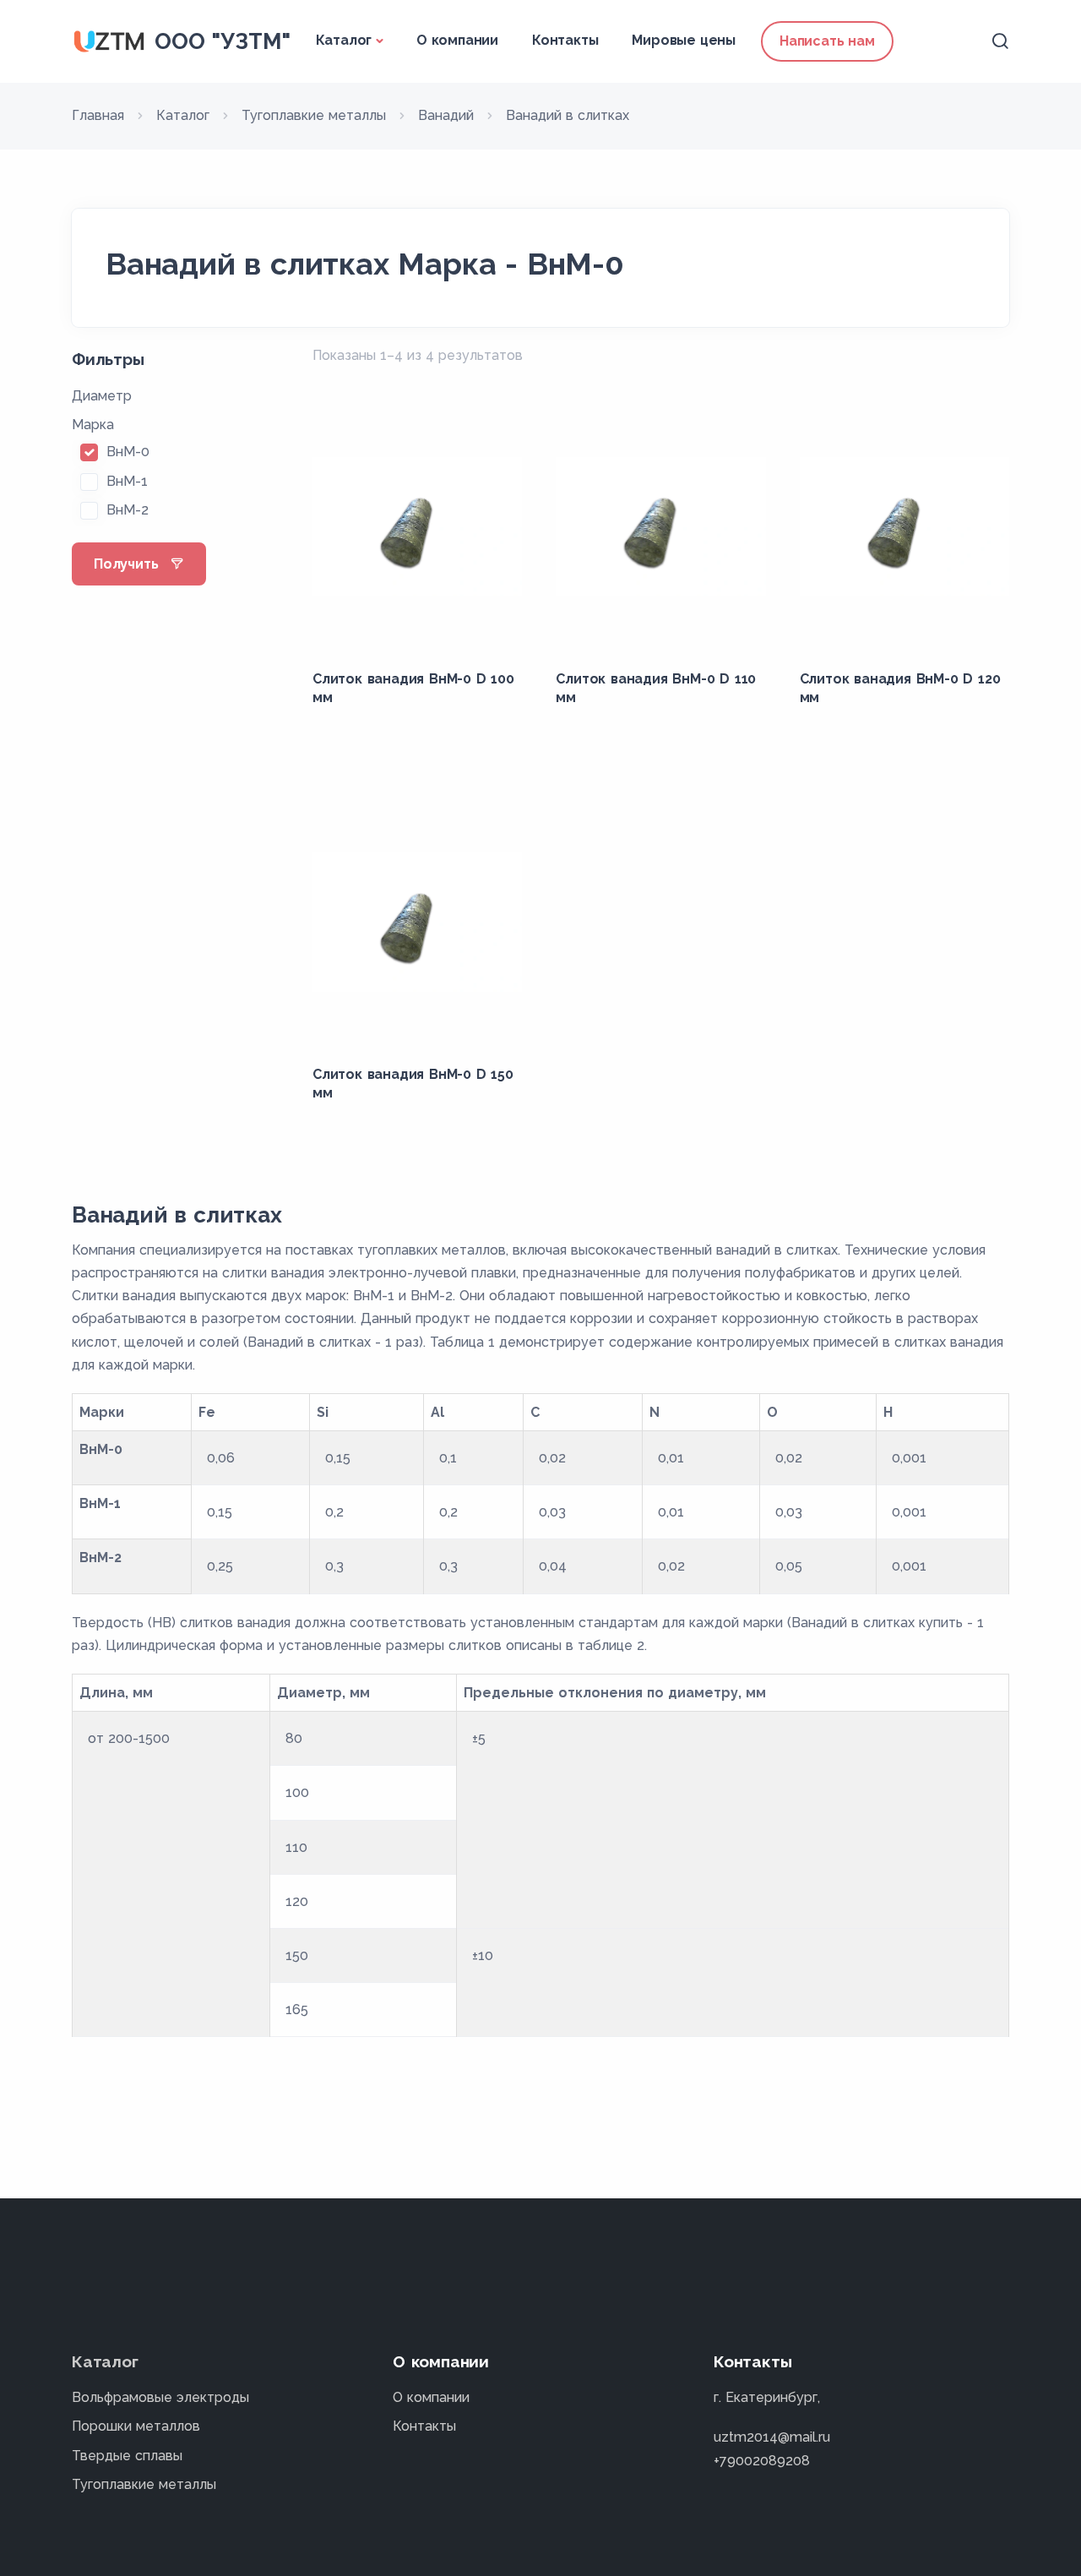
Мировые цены (684, 40)
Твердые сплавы (127, 2456)
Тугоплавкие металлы (144, 2484)
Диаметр (102, 396)
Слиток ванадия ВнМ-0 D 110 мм (656, 688)
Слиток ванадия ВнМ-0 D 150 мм (413, 1084)
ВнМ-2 (128, 510)
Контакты (565, 40)
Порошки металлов (136, 2426)
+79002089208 (762, 2461)
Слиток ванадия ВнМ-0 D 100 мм (413, 688)
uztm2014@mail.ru (772, 2437)
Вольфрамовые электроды (160, 2397)
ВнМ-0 (128, 452)
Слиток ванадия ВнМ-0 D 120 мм (900, 688)
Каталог (344, 40)
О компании (457, 40)
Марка (93, 425)
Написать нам (827, 41)
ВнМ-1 (127, 481)
